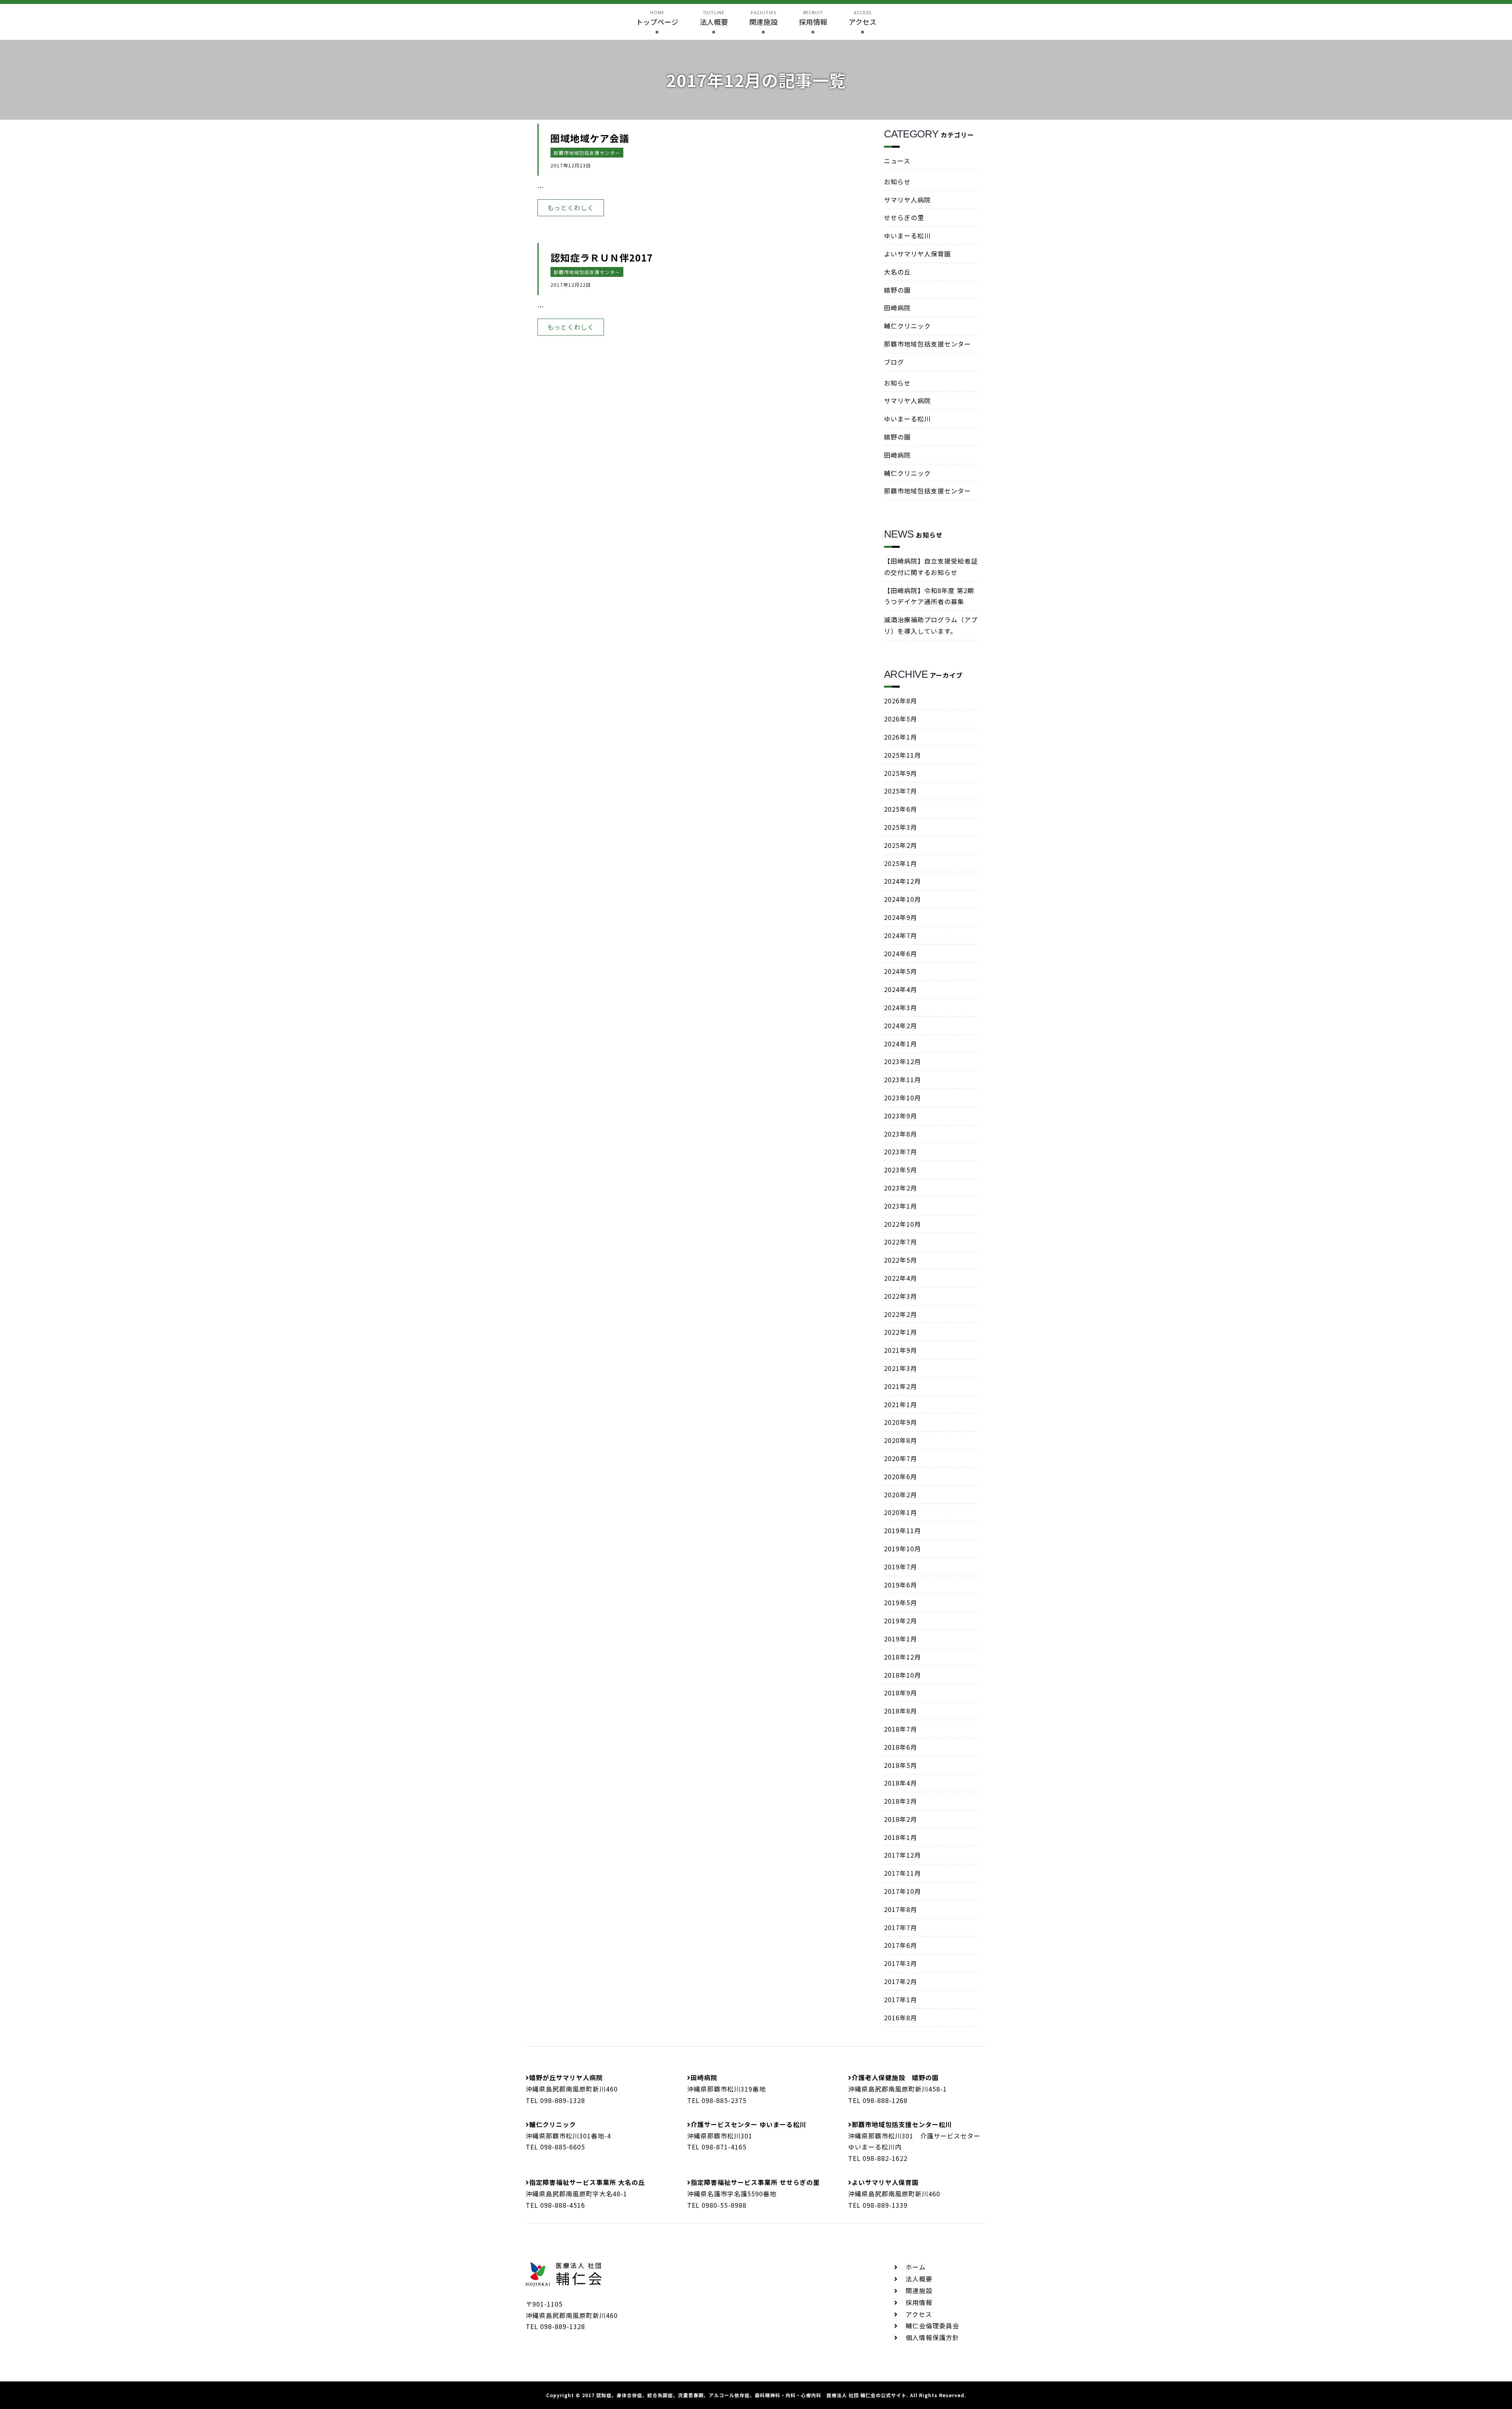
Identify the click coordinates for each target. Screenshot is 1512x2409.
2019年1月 (901, 1639)
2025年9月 (901, 773)
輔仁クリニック (907, 326)
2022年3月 (901, 1296)
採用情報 (919, 2302)
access (863, 18)
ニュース (897, 161)
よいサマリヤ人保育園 (917, 254)
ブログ (894, 362)
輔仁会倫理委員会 (932, 2326)
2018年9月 (901, 1693)
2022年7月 (901, 1242)
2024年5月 (901, 971)
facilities (763, 18)
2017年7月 (901, 1927)
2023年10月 (902, 1098)
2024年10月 (902, 899)
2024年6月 (901, 953)
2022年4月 (901, 1278)
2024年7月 (901, 935)
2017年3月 (901, 1963)
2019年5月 (901, 1602)
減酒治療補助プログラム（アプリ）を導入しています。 (931, 625)
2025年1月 (901, 863)
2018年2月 (901, 1819)
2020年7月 (901, 1458)
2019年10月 (902, 1549)
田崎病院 (897, 308)
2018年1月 (901, 1837)
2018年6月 (901, 1747)
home (657, 18)
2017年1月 (901, 1999)
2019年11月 (902, 1530)
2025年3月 (901, 827)
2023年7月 (901, 1152)
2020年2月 (901, 1495)
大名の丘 (897, 272)
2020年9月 (901, 1422)
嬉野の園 (897, 290)
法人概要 (919, 2279)
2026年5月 (901, 719)
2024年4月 (901, 989)
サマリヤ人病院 (907, 200)
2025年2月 (901, 845)
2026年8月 (901, 701)
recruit (813, 18)
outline (714, 18)
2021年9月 (901, 1350)
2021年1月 (901, 1404)
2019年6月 (901, 1585)
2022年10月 (902, 1224)
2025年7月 (901, 791)
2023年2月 (901, 1188)
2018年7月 (901, 1729)
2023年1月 (901, 1206)
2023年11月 (902, 1079)
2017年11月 (902, 1873)
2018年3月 (901, 1801)
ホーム (916, 2267)
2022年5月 (901, 1260)
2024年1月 (901, 1044)
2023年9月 (901, 1116)
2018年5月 (901, 1765)
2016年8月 (901, 2018)
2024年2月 (901, 1026)
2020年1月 (901, 1512)
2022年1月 (901, 1332)
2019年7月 (901, 1567)
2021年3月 (901, 1368)
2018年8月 (901, 1711)
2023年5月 (901, 1170)
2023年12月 (902, 1061)
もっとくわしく (571, 208)
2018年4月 (901, 1783)
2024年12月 (902, 881)
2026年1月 (901, 737)
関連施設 (919, 2290)
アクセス (919, 2314)
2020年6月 (901, 1476)
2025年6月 (901, 809)
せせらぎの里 (904, 217)
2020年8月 (901, 1440)
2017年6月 (901, 1945)
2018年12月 (902, 1657)
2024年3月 (901, 1007)
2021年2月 (901, 1386)
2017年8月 (901, 1909)
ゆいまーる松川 (907, 236)
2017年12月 (902, 1855)
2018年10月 (902, 1675)
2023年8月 (901, 1134)
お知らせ (897, 182)
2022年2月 (901, 1314)
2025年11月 (902, 755)
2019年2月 (901, 1621)
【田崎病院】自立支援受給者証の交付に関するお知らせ (931, 567)
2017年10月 (902, 1891)
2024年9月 (901, 917)
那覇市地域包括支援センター (587, 153)
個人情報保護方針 (932, 2337)
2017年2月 (901, 1981)
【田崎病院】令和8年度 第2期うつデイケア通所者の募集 (929, 596)
